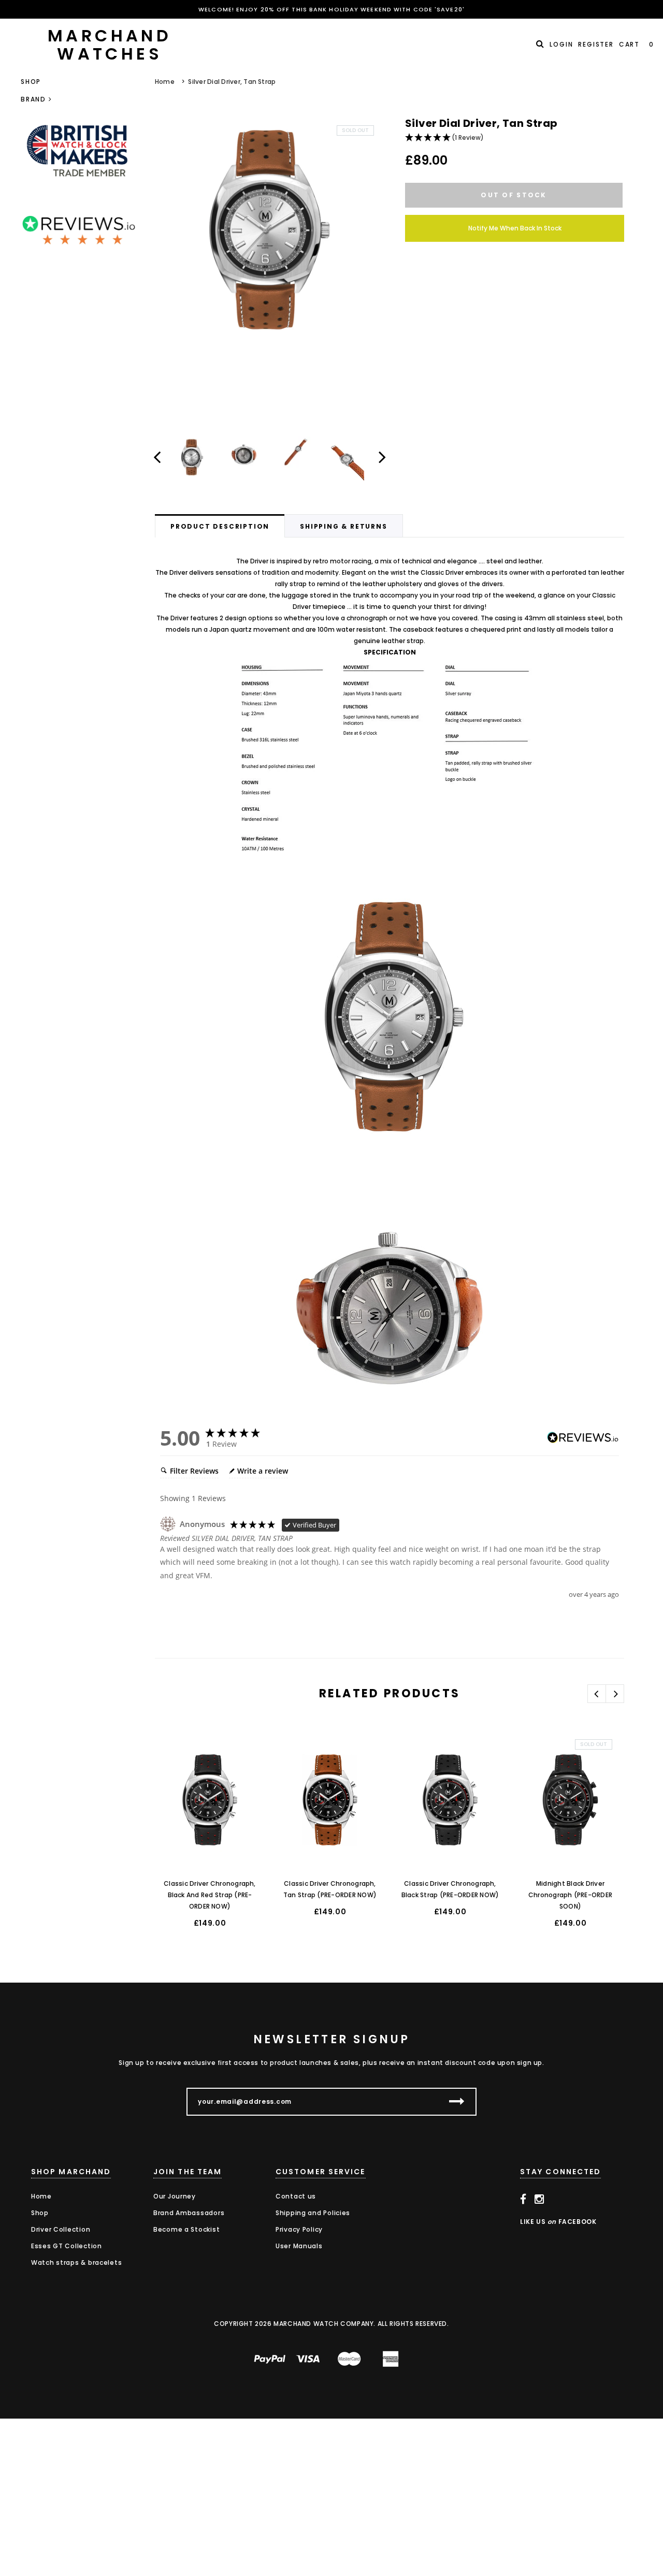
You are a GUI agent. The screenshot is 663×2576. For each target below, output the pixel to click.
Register (596, 44)
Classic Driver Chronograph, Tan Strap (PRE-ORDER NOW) (330, 1889)
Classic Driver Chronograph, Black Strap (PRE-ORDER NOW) (450, 1889)
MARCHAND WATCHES (110, 45)
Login (561, 44)
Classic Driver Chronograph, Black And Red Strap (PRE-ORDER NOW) (210, 1895)
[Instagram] (539, 2200)
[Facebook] (523, 2200)
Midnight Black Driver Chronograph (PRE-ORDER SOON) (570, 1895)
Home (165, 82)
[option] (270, 230)
